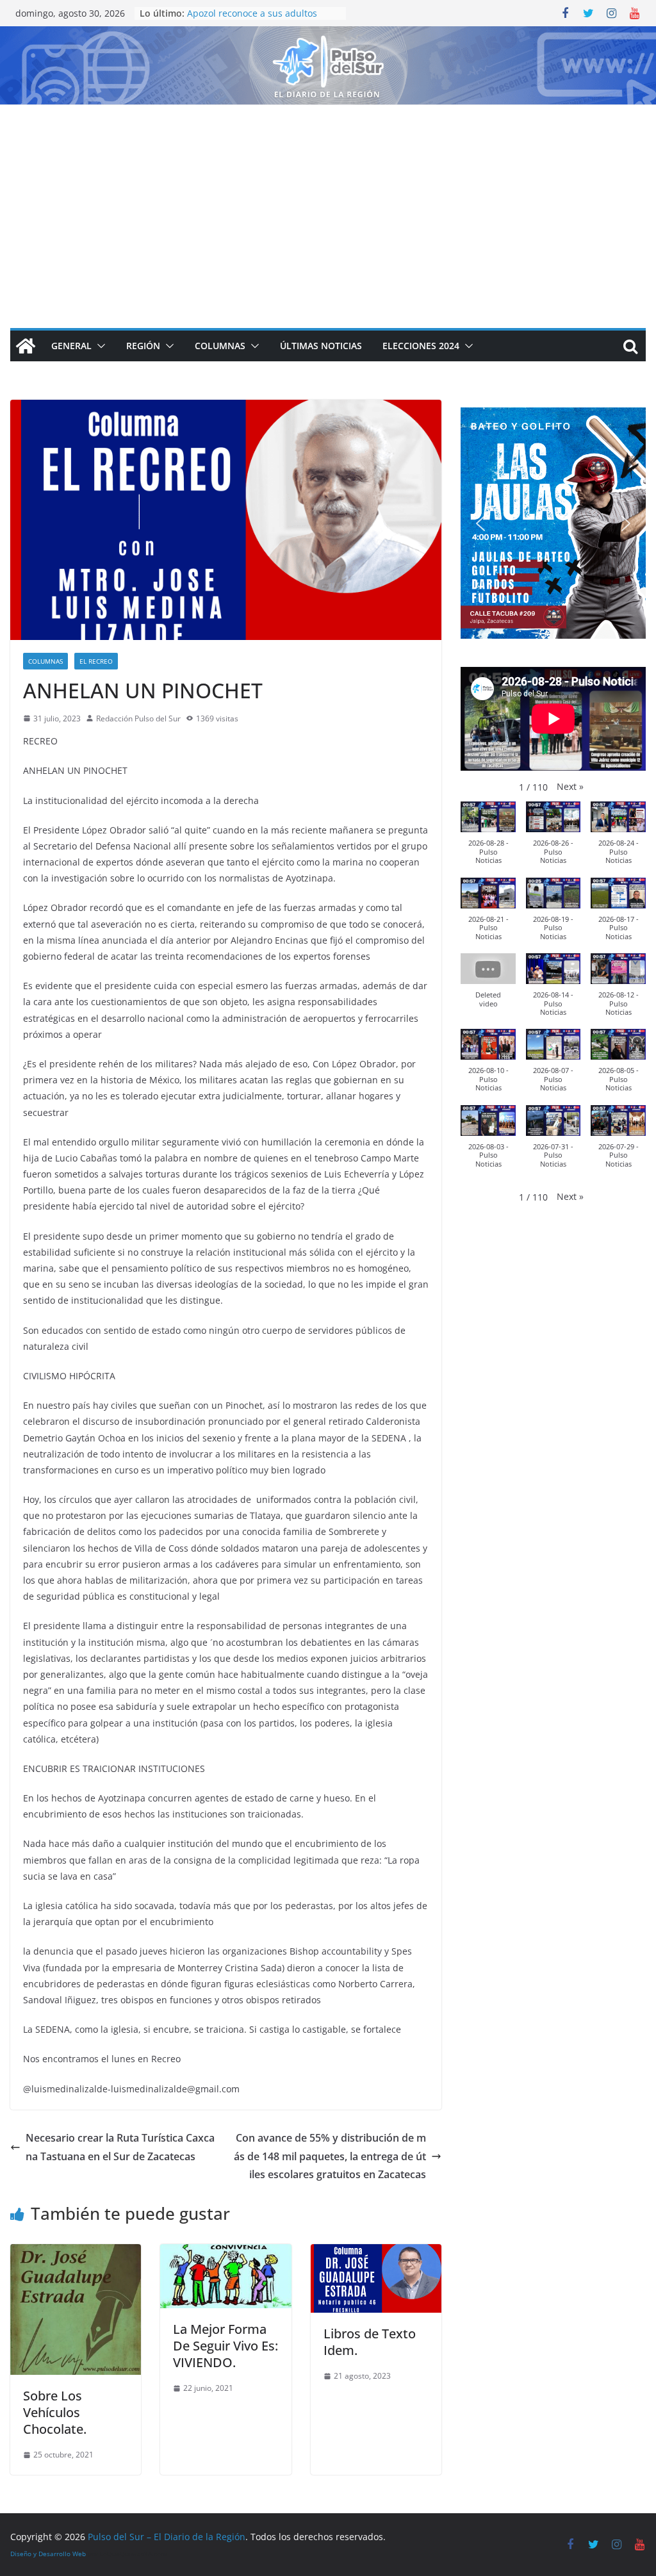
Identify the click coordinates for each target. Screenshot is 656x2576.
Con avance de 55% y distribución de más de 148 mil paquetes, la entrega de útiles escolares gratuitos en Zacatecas (330, 2156)
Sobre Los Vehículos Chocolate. (55, 2412)
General (71, 346)
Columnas (220, 346)
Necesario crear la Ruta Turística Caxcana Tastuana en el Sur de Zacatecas (120, 2147)
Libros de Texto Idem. (370, 2342)
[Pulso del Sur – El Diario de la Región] (328, 35)
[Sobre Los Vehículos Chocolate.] (76, 2253)
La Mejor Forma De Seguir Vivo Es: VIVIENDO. (225, 2346)
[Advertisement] (328, 201)
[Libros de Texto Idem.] (376, 2253)
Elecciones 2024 (421, 346)
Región (143, 346)
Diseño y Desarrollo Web (48, 2554)
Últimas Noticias (321, 346)
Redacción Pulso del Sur (138, 718)
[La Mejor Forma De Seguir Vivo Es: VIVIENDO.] (225, 2253)
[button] (99, 346)
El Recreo (96, 661)
